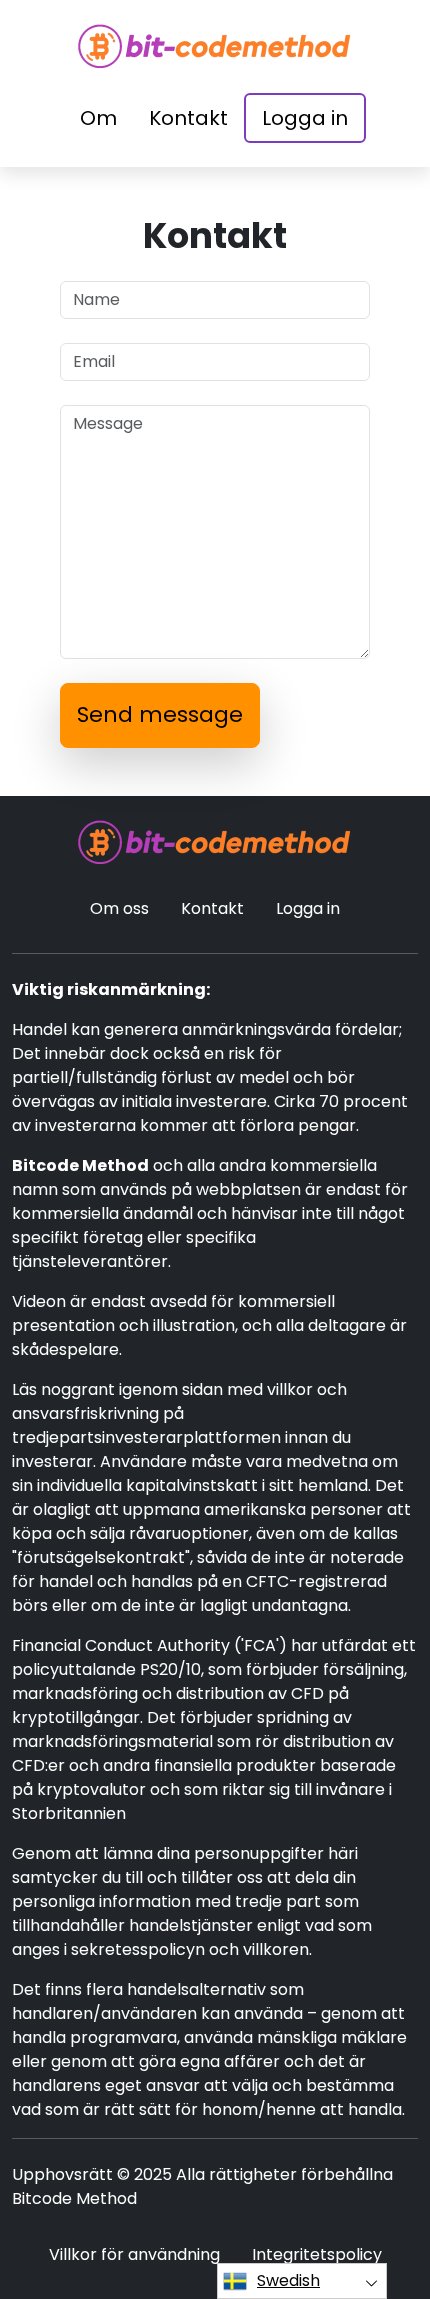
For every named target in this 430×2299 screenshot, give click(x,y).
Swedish (288, 2280)
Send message (160, 714)
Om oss (119, 908)
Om (98, 118)
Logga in (305, 118)
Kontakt (188, 118)
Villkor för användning (134, 2254)
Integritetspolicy (317, 2254)
